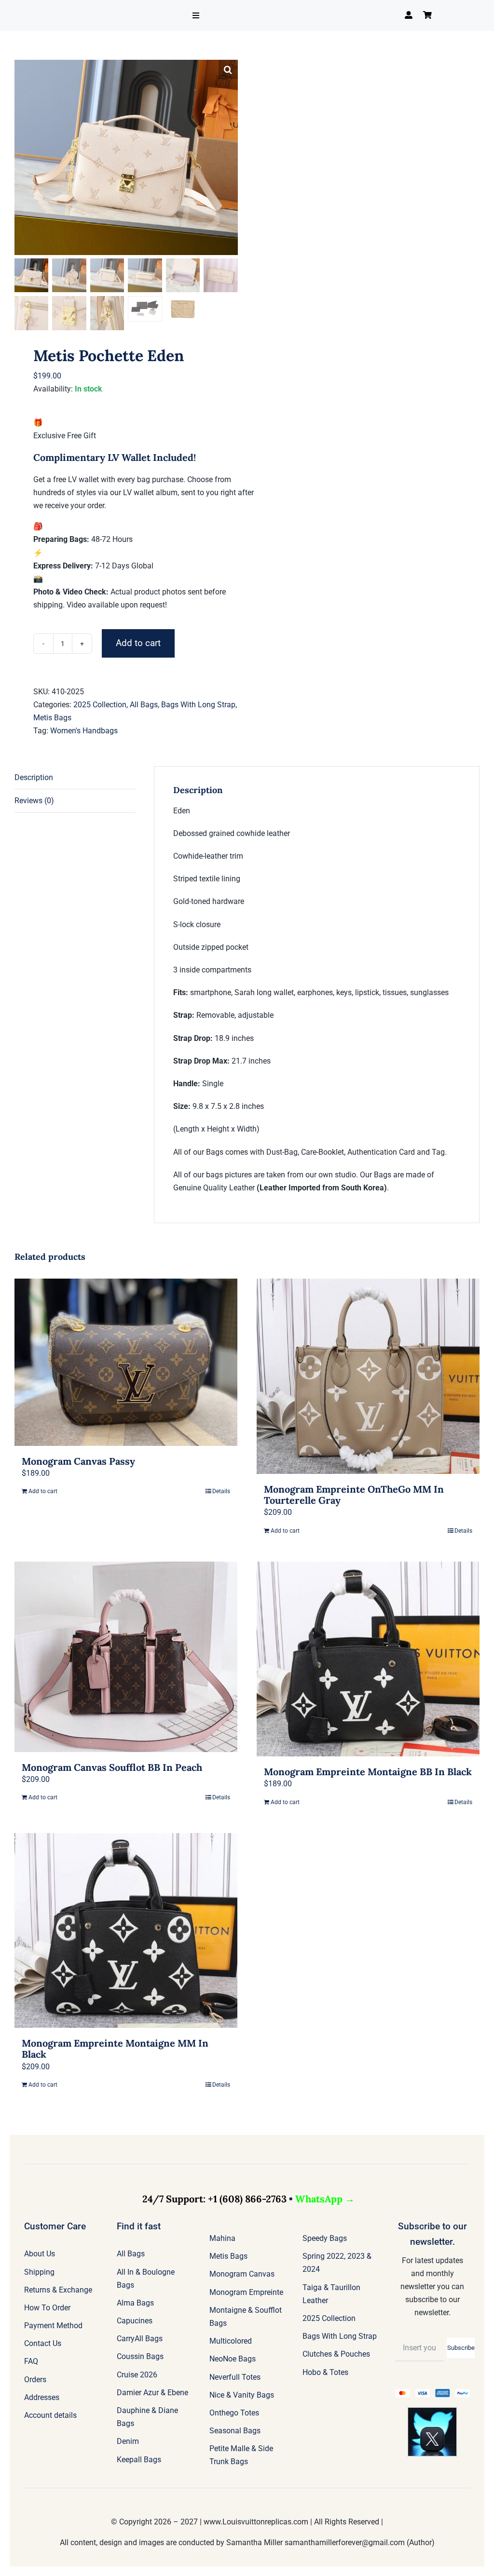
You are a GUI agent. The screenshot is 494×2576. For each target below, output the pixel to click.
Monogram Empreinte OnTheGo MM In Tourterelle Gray (354, 1495)
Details (221, 1491)
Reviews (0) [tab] (34, 801)
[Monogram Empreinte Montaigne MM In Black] (126, 1931)
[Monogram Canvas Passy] (126, 1362)
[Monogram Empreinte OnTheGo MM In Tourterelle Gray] (368, 1376)
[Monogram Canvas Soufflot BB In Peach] (126, 1657)
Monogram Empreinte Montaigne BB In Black (368, 1772)
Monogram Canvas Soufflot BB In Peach (112, 1767)
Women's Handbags (84, 731)
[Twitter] (432, 2411)
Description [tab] (34, 777)
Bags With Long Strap (198, 705)
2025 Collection (100, 705)
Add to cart (138, 643)
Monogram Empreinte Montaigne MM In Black (115, 2049)
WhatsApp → (325, 2199)
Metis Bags (52, 718)
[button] (228, 69)
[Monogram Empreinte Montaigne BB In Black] (368, 1659)
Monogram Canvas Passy (78, 1461)
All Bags (144, 705)
